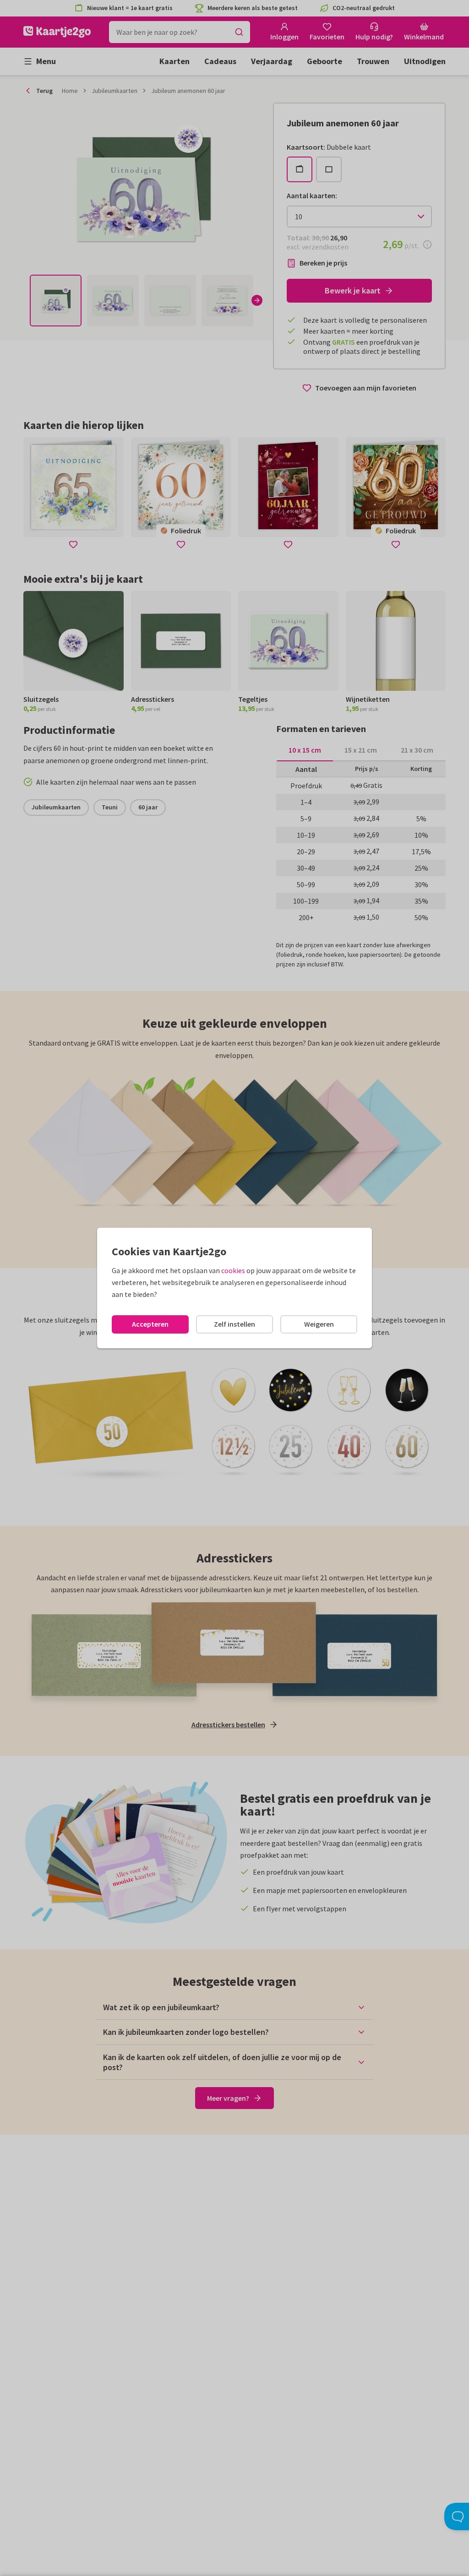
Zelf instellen (234, 1324)
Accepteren (150, 1324)
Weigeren (319, 1324)
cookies (233, 1270)
